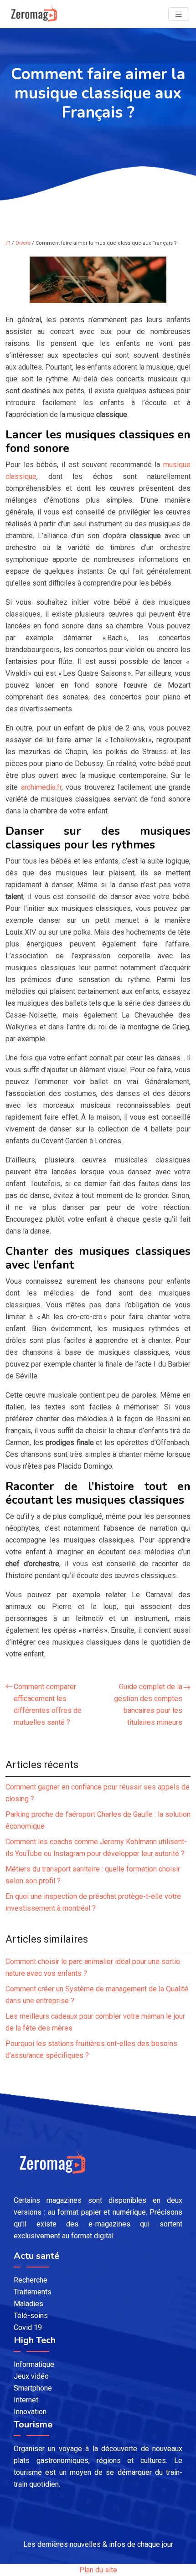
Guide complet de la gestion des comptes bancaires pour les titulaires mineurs (148, 1704)
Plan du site (98, 2570)
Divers (23, 243)
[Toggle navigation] (179, 14)
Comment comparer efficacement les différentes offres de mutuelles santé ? (48, 1704)
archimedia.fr (41, 787)
